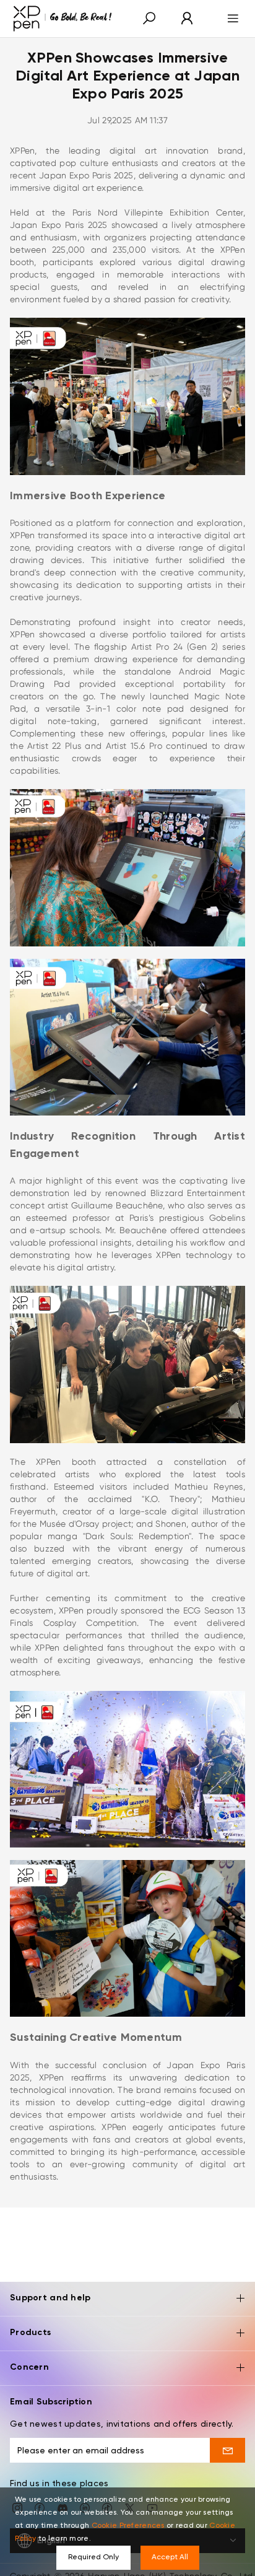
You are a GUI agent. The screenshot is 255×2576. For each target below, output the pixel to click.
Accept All (170, 2557)
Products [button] (30, 2333)
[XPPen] (63, 19)
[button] (149, 19)
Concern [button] (29, 2367)
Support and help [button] (50, 2298)
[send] (227, 2450)
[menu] (229, 19)
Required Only (93, 2557)
